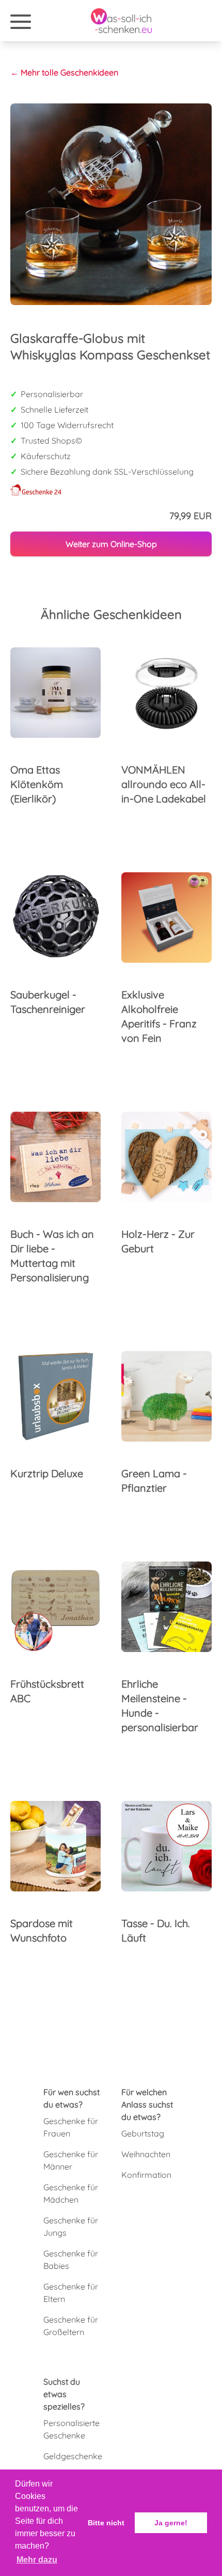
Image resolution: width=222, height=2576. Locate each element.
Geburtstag (143, 2133)
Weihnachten (146, 2154)
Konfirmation (146, 2175)
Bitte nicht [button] (106, 2523)
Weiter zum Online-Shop (111, 544)
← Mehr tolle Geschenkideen (64, 72)
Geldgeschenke (73, 2456)
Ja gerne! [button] (171, 2523)
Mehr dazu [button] (37, 2560)
